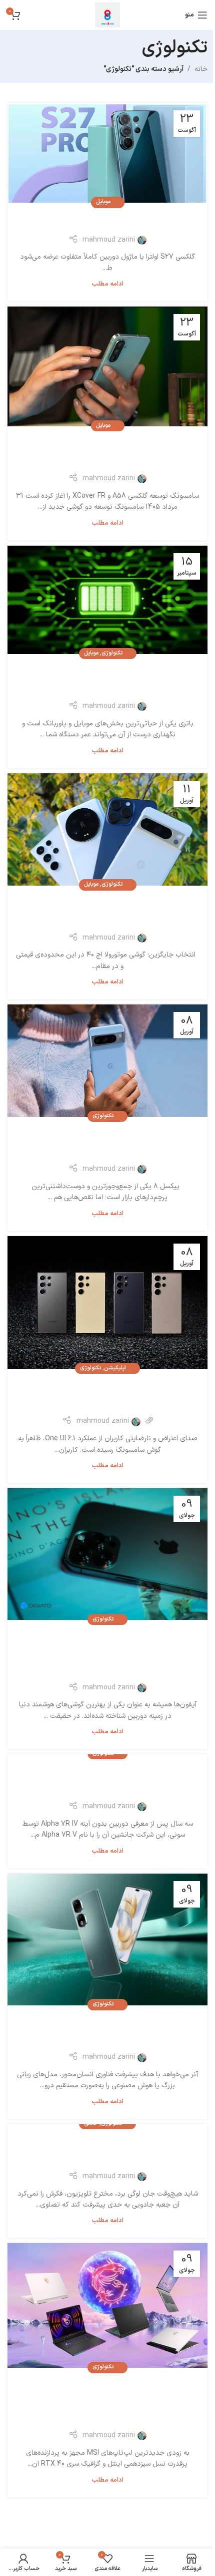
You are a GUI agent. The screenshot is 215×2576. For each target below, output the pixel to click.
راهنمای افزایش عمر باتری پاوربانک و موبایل (108, 679)
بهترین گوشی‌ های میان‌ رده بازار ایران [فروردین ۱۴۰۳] (108, 911)
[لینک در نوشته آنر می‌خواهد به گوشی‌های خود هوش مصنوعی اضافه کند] (107, 1939)
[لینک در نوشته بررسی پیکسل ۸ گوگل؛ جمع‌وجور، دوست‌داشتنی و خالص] (107, 1061)
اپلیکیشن (115, 1368)
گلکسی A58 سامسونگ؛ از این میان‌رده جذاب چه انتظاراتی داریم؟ (108, 451)
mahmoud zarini (109, 240)
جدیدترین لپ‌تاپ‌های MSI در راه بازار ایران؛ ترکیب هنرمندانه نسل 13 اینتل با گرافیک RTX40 (107, 2401)
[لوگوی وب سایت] (107, 15)
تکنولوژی (112, 653)
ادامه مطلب (107, 284)
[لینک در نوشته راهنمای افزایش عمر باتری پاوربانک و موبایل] (107, 600)
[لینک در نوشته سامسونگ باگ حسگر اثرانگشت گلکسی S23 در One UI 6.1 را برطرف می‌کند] (107, 1302)
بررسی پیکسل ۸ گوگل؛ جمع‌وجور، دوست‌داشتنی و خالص (107, 1142)
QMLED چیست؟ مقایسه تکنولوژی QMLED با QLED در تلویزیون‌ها (107, 2149)
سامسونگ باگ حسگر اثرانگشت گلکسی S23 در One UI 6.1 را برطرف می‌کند (108, 1394)
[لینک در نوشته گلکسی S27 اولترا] (107, 153)
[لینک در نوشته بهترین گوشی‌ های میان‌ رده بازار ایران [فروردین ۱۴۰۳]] (107, 829)
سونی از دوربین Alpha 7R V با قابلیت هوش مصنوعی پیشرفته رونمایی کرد (108, 1779)
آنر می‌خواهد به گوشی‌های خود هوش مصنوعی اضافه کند (108, 2030)
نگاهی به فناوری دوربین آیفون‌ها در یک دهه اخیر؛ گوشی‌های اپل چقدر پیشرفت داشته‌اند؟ (107, 1653)
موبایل (103, 202)
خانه (201, 69)
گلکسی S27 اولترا (107, 220)
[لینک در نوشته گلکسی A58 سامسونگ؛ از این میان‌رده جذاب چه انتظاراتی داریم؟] (107, 366)
